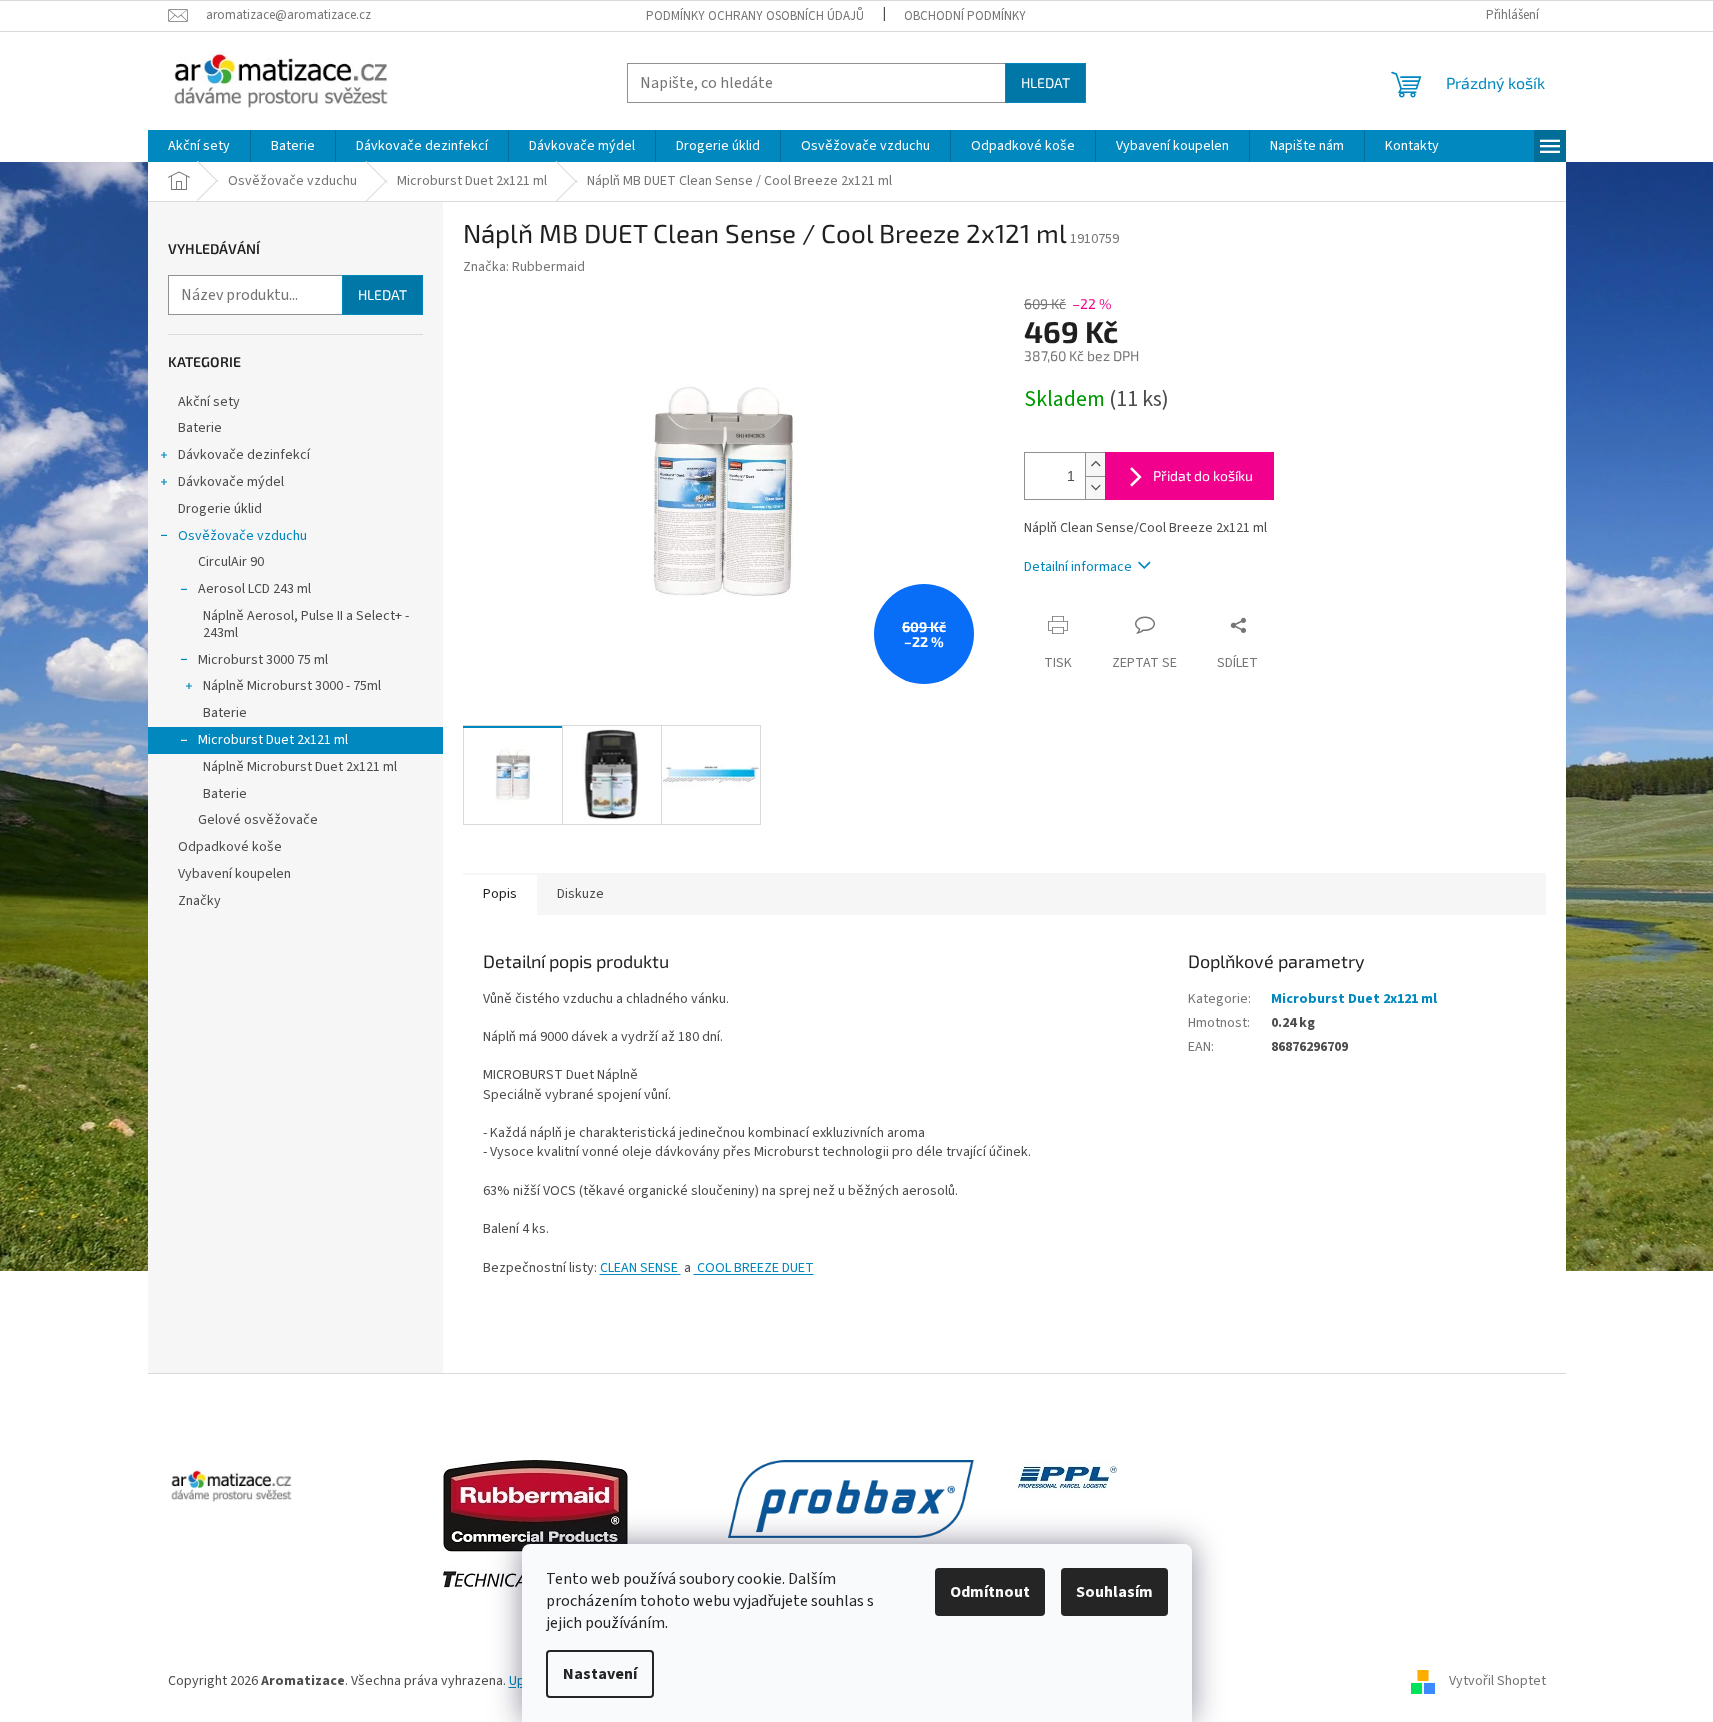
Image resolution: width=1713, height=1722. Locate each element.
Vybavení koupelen (234, 874)
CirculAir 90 (231, 562)
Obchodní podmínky (965, 16)
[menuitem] (199, 146)
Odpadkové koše (230, 847)
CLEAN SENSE (639, 1268)
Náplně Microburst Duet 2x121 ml (300, 767)
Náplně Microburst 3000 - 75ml (292, 686)
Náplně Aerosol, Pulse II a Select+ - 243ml (306, 624)
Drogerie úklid (220, 509)
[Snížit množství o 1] (1095, 487)
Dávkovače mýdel (231, 482)
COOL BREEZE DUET (754, 1268)
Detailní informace (1078, 567)
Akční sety (209, 402)
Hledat (1045, 82)
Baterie (200, 428)
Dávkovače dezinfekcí (244, 455)
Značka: (524, 267)
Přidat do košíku (1203, 475)
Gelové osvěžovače (258, 820)
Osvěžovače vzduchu (242, 536)
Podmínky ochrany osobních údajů (755, 16)
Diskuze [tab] (580, 894)
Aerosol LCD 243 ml (254, 589)
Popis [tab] (500, 894)
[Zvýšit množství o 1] (1095, 464)
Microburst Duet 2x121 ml (273, 740)
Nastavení (600, 1674)
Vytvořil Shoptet (1497, 1681)
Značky (199, 901)
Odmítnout (990, 1592)
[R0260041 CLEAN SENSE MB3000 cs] (679, 1268)
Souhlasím (1114, 1592)
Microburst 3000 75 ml (263, 660)
